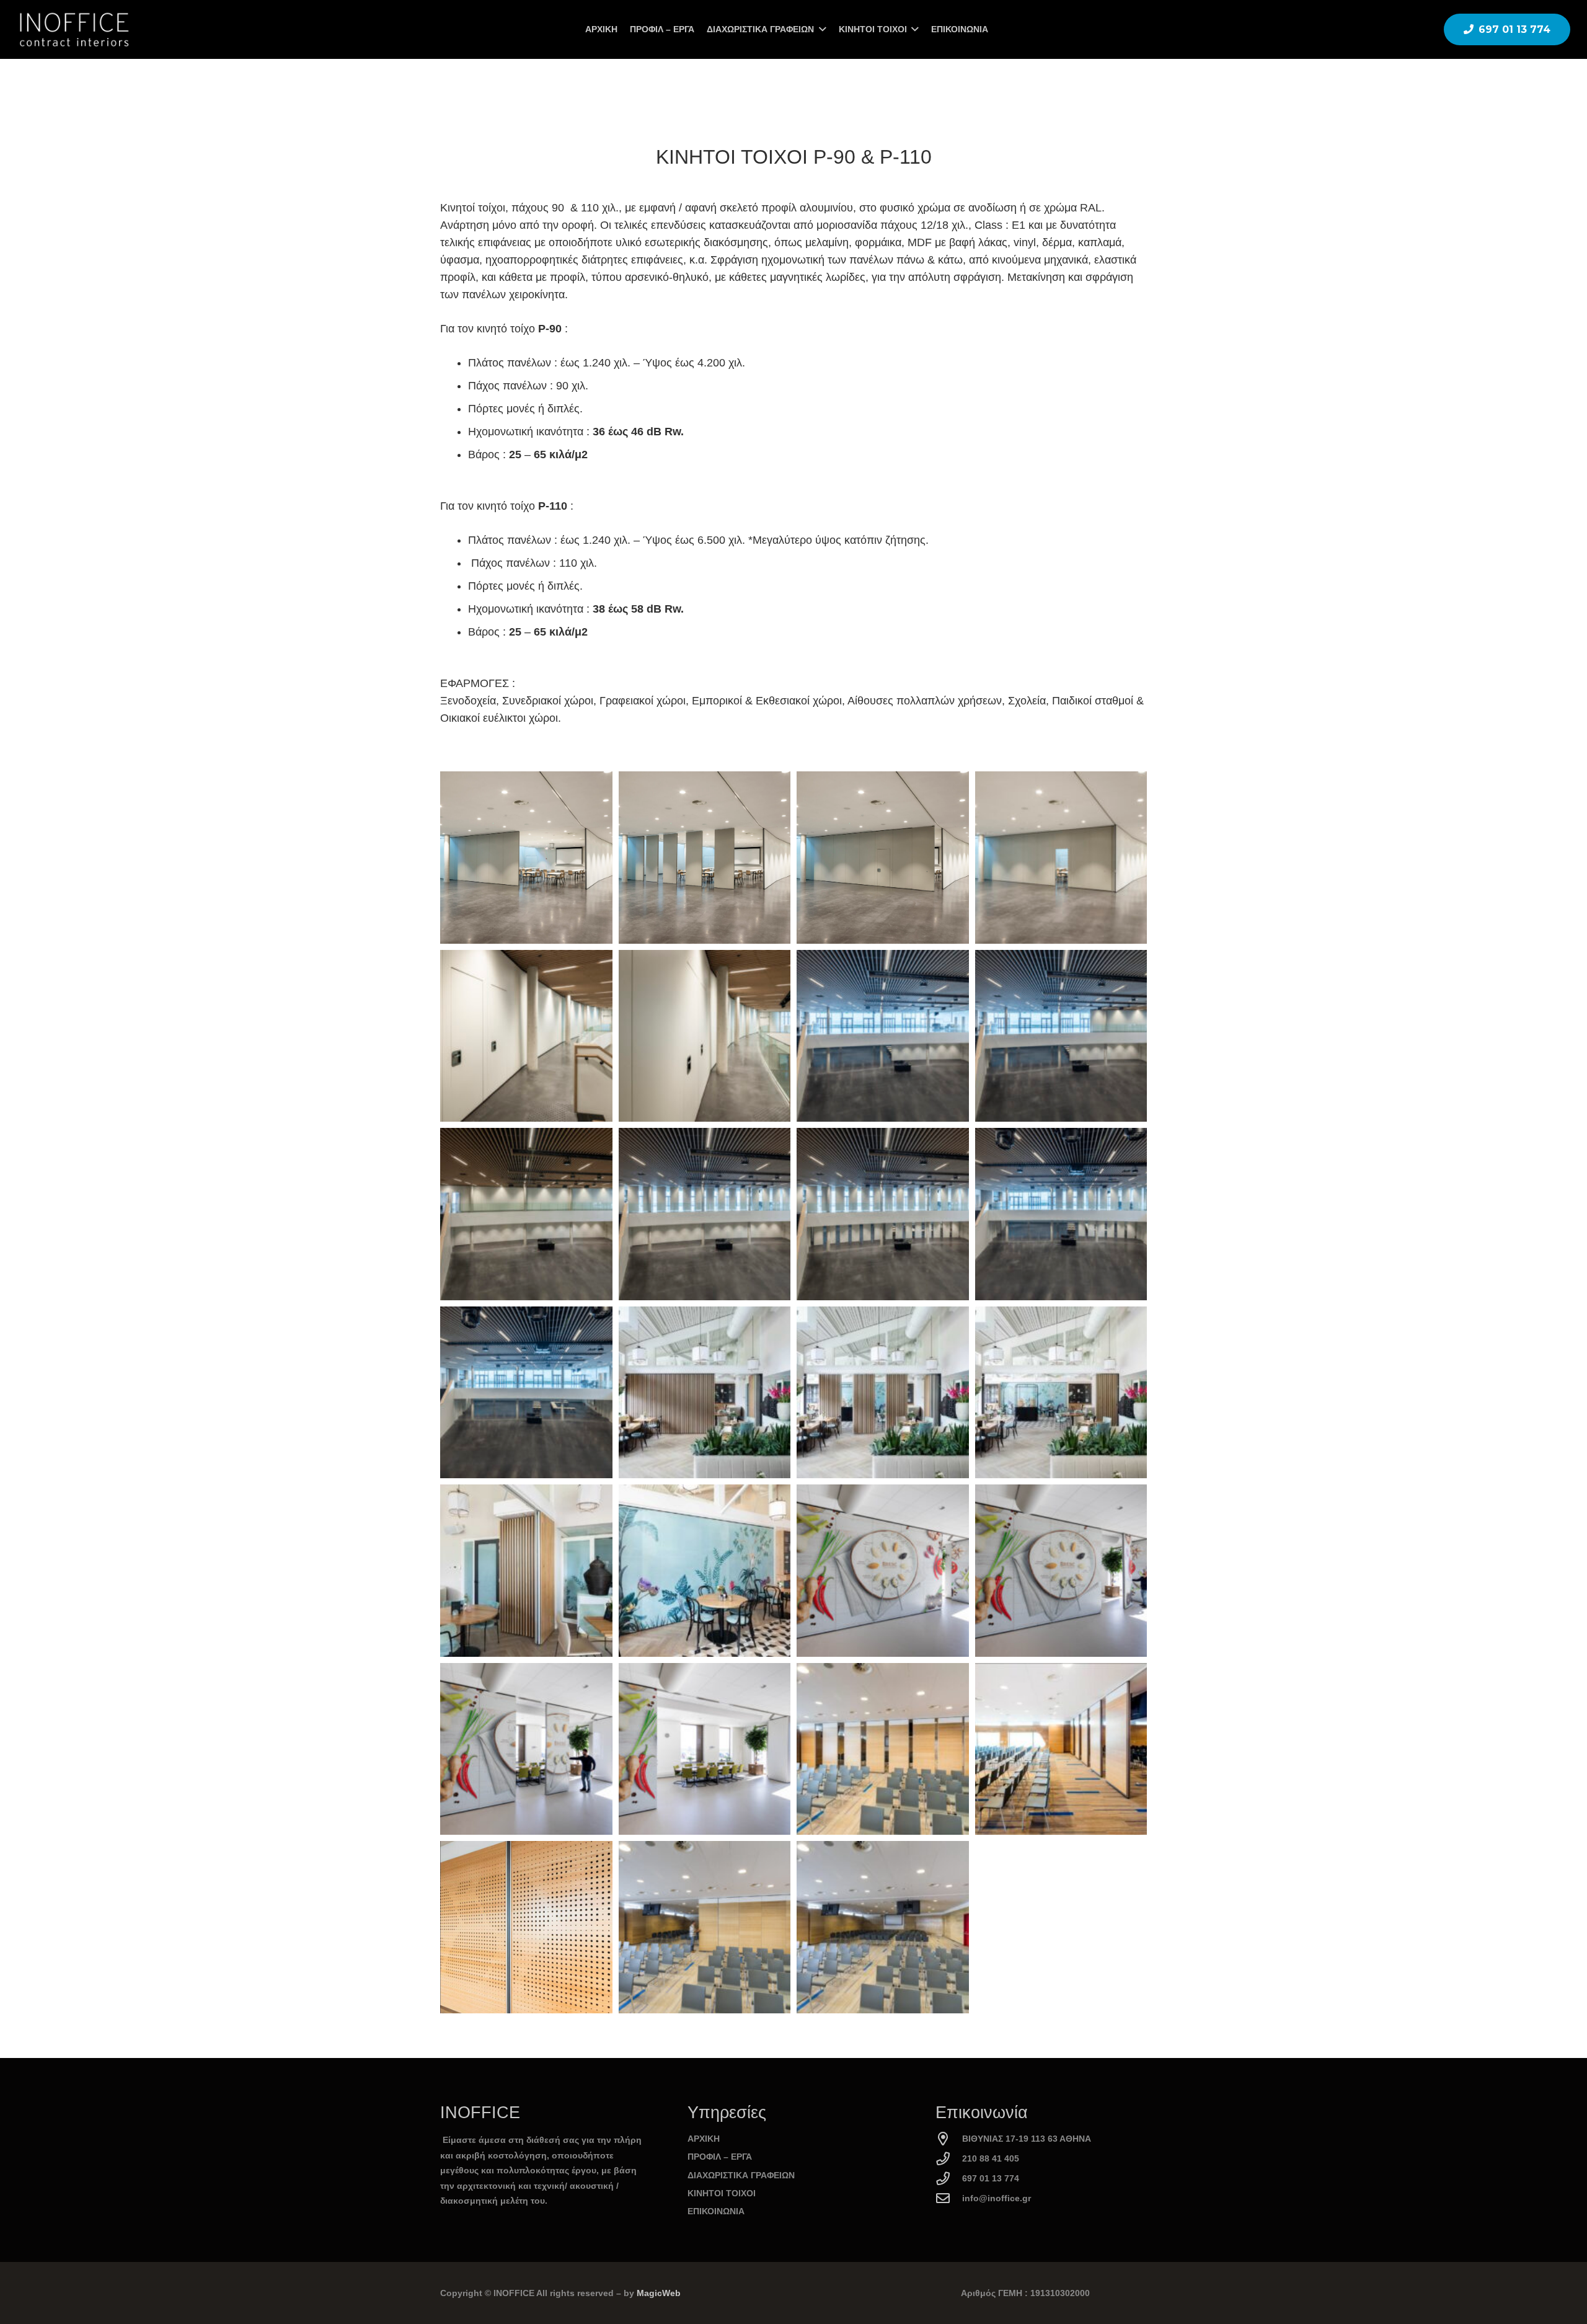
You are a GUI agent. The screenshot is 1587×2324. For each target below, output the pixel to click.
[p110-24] (1061, 1749)
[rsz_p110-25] (705, 1927)
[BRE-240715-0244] (705, 858)
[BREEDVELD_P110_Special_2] (705, 1393)
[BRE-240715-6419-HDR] (1061, 1036)
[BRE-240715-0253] (1061, 858)
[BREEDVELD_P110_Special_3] (883, 1393)
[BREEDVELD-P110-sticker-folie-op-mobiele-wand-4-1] (526, 1749)
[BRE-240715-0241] (526, 858)
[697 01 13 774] (949, 2179)
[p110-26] (526, 1927)
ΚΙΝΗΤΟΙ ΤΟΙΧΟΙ (722, 2193)
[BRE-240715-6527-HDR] (526, 1393)
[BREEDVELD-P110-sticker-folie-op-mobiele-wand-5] (705, 1749)
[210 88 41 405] (949, 2159)
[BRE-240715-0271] (526, 1036)
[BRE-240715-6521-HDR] (1061, 1214)
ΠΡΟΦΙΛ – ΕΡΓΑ (720, 2157)
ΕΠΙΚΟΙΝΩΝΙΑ (716, 2211)
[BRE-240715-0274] (705, 1036)
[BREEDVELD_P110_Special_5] (526, 1571)
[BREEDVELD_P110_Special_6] (705, 1571)
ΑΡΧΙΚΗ (704, 2139)
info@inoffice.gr (997, 2198)
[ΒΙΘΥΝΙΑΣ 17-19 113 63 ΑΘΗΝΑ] (949, 2139)
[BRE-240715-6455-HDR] (526, 1214)
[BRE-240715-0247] (883, 858)
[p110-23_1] (883, 1749)
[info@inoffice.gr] (949, 2199)
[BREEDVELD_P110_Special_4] (1061, 1393)
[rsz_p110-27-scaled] (883, 1927)
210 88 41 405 (991, 2158)
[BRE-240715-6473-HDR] (705, 1214)
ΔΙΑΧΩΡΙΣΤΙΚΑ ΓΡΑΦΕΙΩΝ (741, 2175)
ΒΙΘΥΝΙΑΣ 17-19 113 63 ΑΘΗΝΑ (1027, 2139)
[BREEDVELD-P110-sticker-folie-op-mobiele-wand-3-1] (1061, 1571)
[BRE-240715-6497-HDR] (883, 1214)
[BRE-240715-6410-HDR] (883, 1036)
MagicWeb (659, 2293)
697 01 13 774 (991, 2178)
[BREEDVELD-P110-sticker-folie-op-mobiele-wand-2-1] (883, 1571)
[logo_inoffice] (73, 30)
